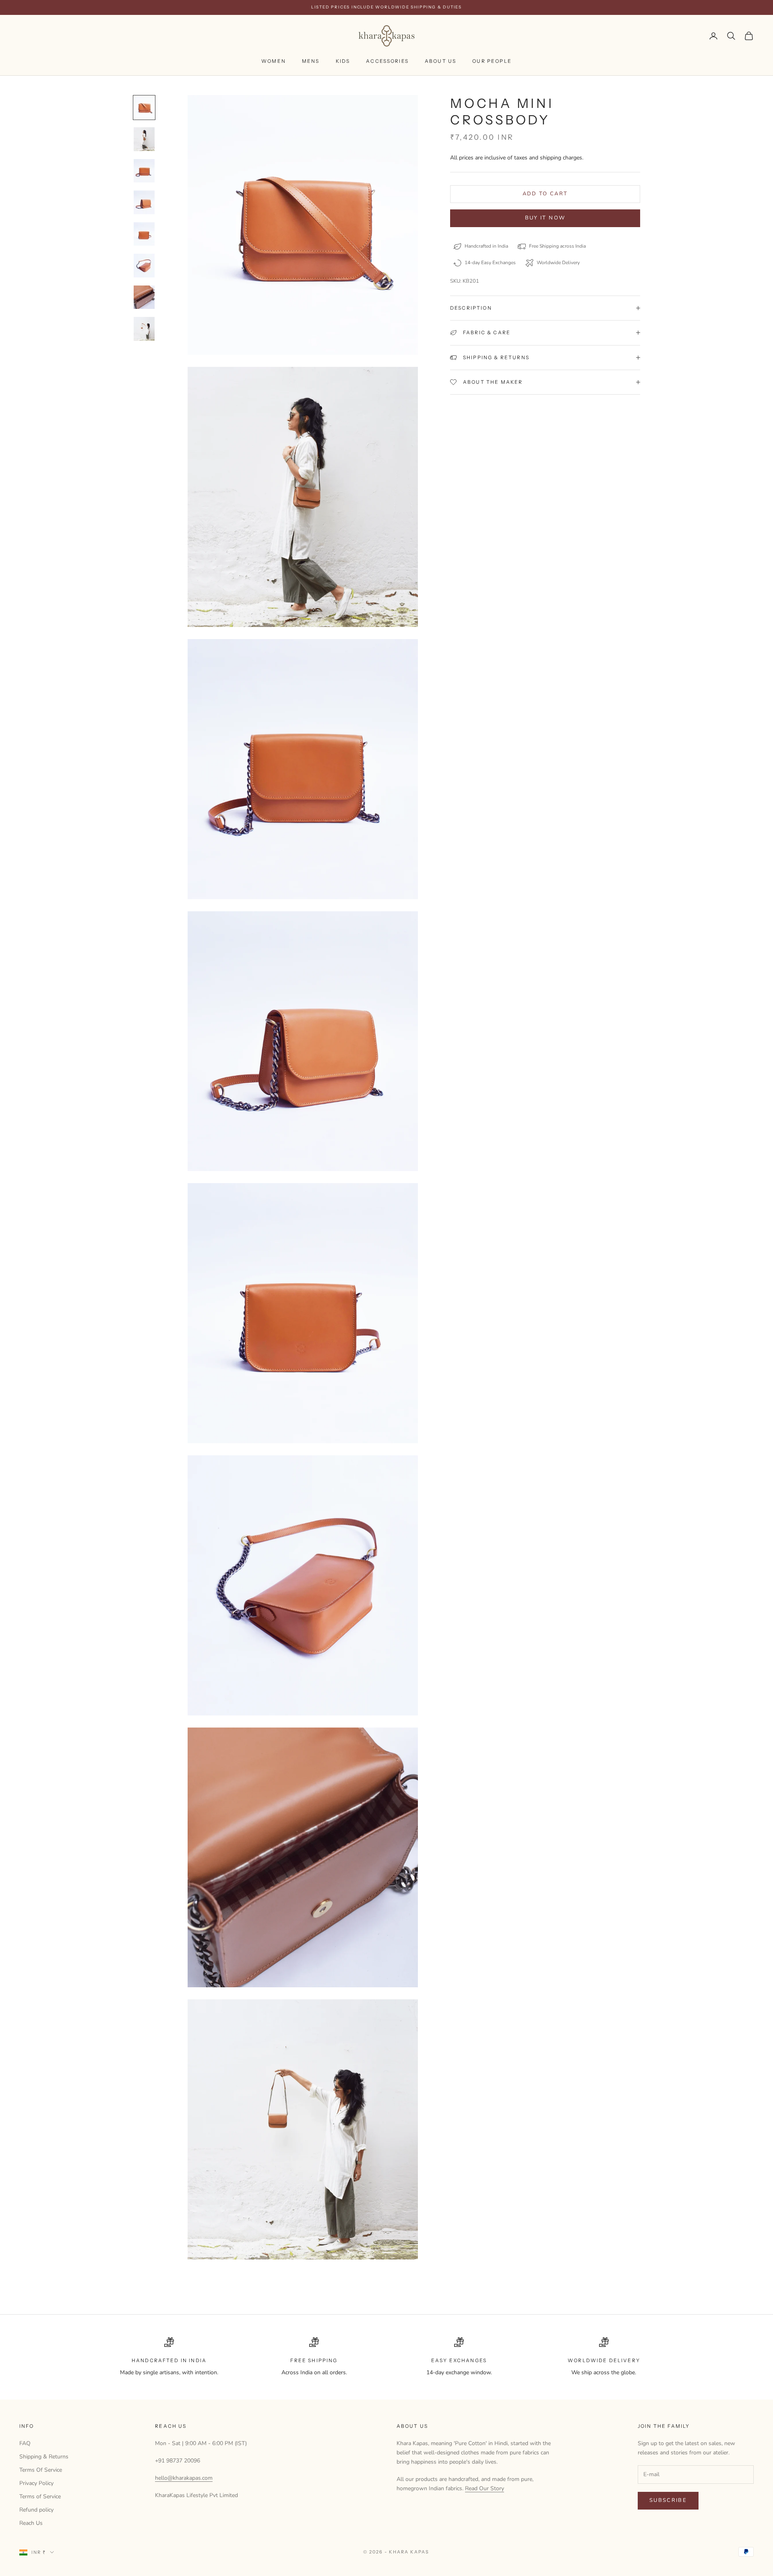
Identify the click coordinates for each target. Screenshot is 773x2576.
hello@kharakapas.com (184, 2478)
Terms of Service (40, 2496)
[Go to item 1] (144, 108)
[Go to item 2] (144, 139)
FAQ (25, 2443)
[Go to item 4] (144, 202)
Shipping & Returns (44, 2457)
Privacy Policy (36, 2483)
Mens (311, 61)
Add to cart (545, 194)
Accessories (387, 61)
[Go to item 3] (144, 171)
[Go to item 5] (144, 234)
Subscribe (668, 2500)
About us (440, 61)
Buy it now (545, 218)
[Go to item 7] (144, 297)
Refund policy (36, 2510)
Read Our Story (485, 2488)
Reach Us (31, 2523)
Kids (343, 61)
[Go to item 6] (144, 266)
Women (274, 61)
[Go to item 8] (144, 329)
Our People (492, 61)
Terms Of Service (41, 2470)
